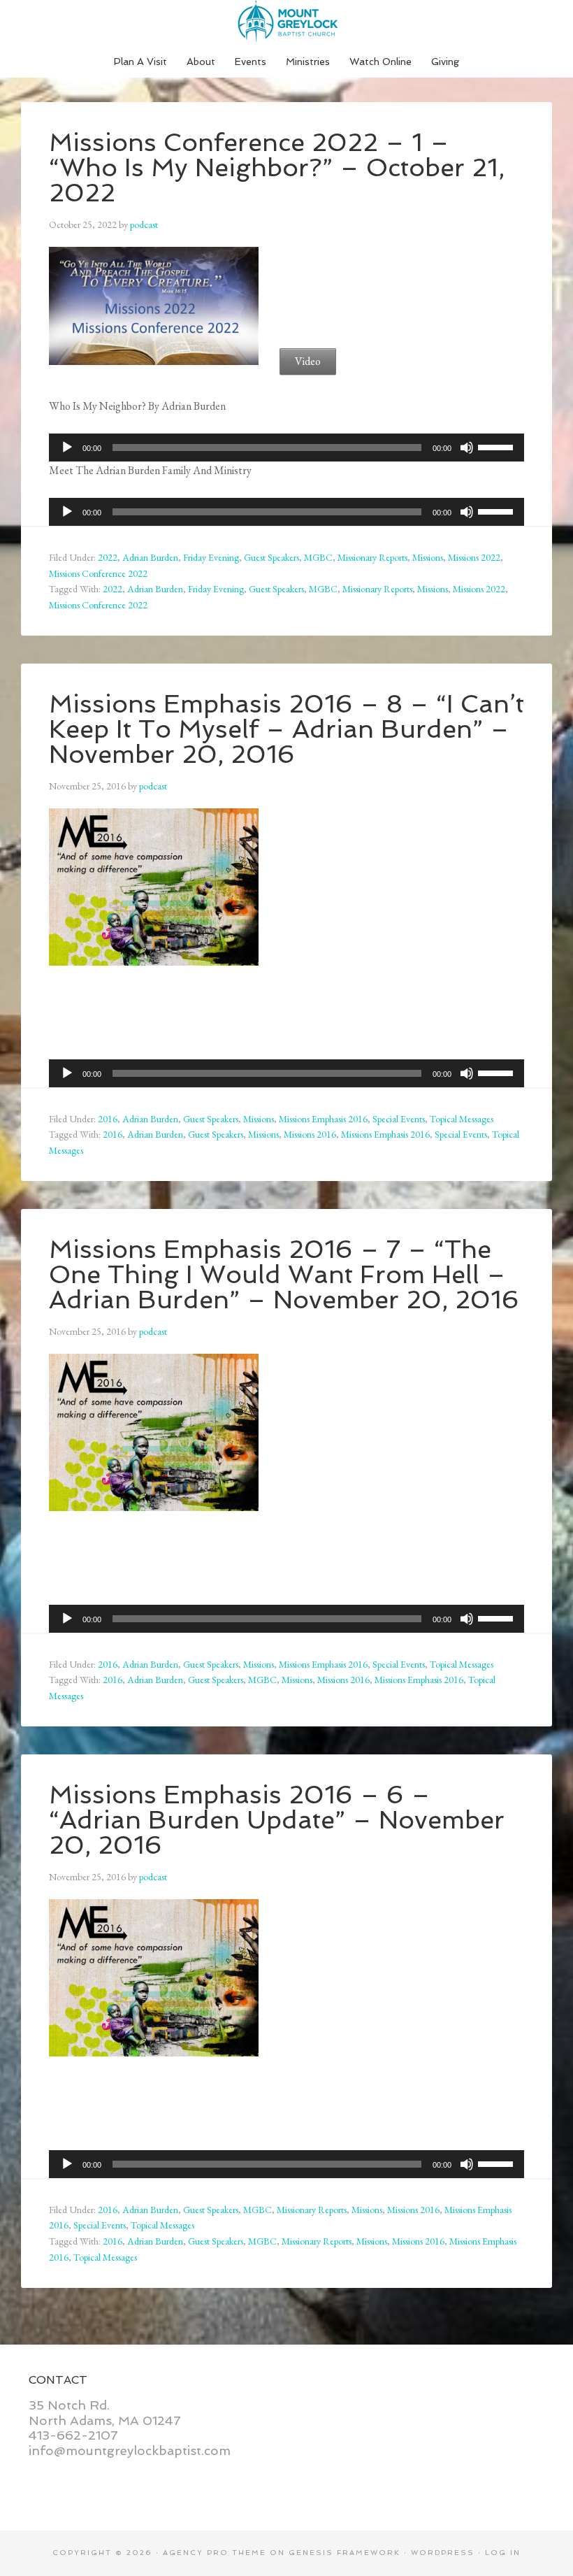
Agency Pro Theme (215, 2553)
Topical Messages (462, 1119)
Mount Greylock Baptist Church (286, 21)
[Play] (67, 448)
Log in (503, 2553)
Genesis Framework (344, 2553)
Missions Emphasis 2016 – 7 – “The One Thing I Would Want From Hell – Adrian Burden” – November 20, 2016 (284, 1274)
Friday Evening (211, 557)
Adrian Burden (150, 557)
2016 (108, 1119)
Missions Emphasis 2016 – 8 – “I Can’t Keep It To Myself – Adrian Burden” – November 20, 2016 (286, 729)
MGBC (318, 557)
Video (308, 361)
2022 (108, 557)
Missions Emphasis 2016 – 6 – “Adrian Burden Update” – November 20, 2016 (277, 1820)
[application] (286, 448)
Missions (428, 557)
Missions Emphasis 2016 (323, 1119)
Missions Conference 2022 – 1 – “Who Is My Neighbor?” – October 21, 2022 (277, 167)
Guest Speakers (271, 557)
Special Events (399, 1119)
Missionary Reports (372, 557)
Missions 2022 (474, 557)
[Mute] (467, 448)
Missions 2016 (310, 1134)
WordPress (443, 2553)
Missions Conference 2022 (98, 573)
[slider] (498, 446)
